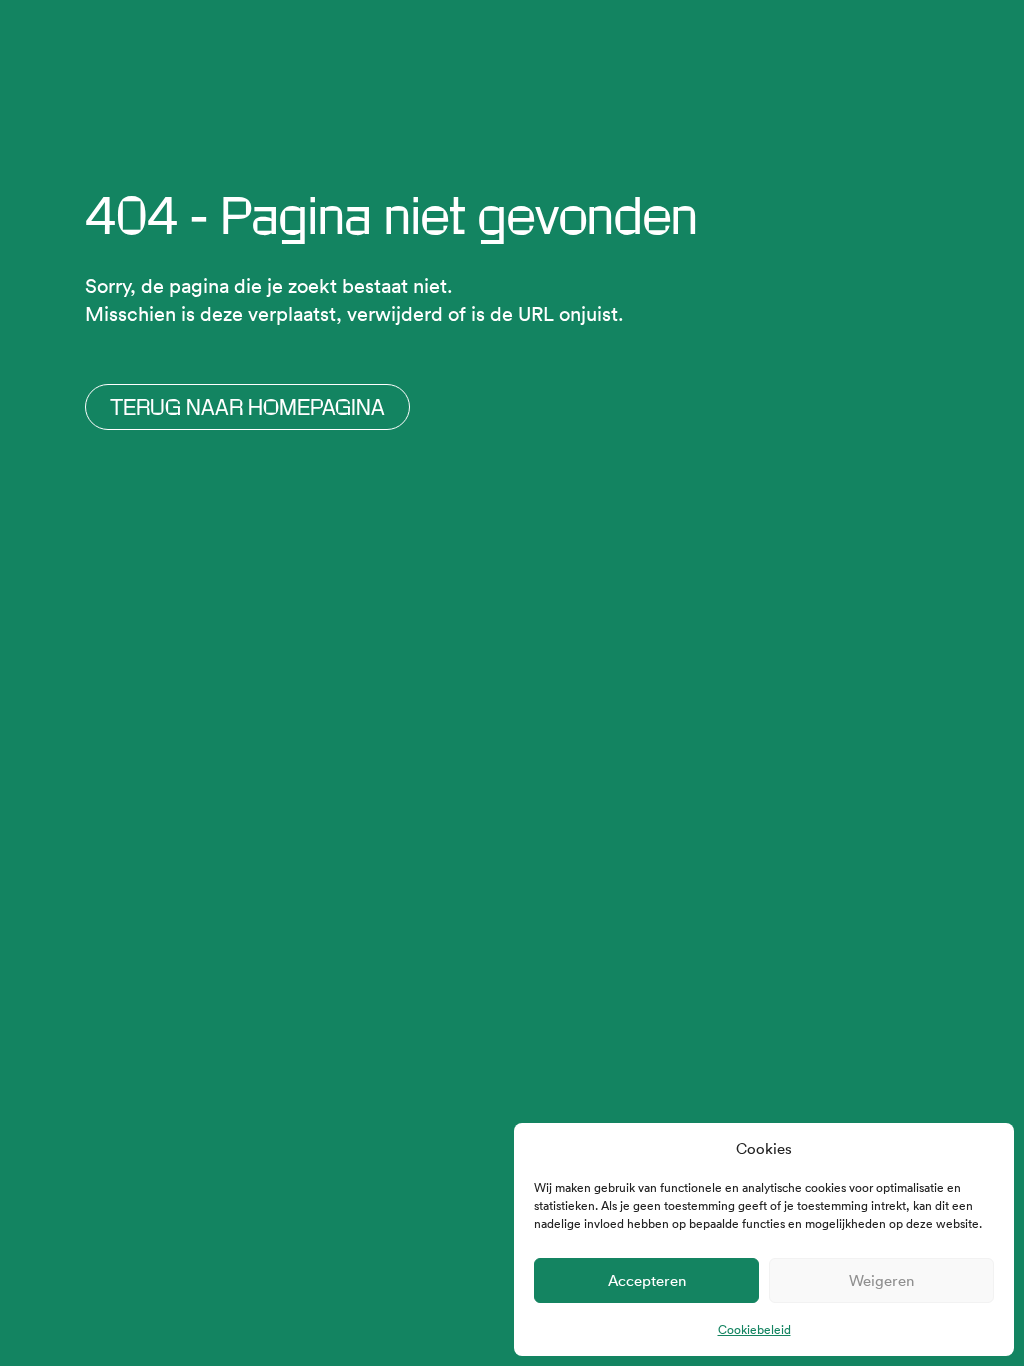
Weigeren (881, 1280)
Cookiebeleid (754, 1329)
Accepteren (647, 1280)
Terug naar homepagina (247, 407)
